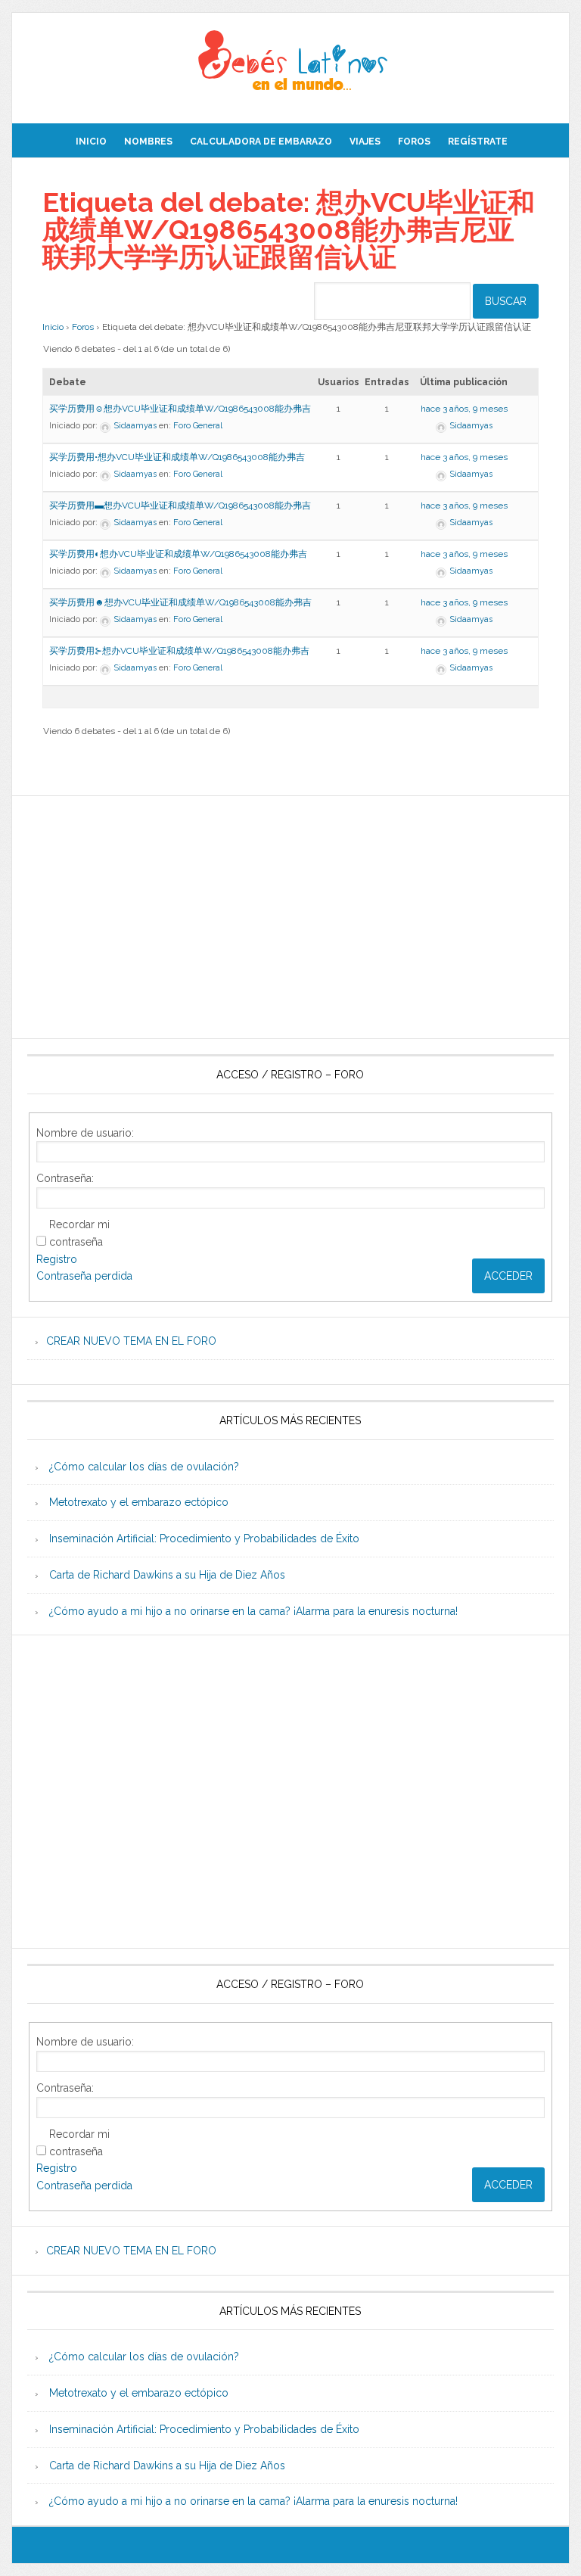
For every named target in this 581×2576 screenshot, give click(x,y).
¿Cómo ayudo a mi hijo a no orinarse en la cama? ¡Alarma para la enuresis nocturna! (253, 1611)
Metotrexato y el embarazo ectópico (139, 1502)
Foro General (198, 426)
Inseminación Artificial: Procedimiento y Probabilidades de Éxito (204, 1538)
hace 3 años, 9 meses (464, 409)
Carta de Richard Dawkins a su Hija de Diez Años (167, 1575)
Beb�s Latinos (290, 62)
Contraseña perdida (84, 1276)
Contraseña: (65, 1178)
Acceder (508, 1276)
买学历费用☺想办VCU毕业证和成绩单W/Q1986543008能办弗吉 (180, 409)
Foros (83, 327)
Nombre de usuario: (85, 1133)
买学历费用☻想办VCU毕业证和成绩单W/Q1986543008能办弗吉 (180, 602)
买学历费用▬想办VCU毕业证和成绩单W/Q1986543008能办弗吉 (180, 506)
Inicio (53, 327)
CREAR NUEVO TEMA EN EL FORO (131, 1341)
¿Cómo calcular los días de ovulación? (144, 1467)
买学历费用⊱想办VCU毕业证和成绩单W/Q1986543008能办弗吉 (179, 651)
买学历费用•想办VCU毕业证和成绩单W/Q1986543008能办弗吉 (177, 457)
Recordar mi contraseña (79, 1233)
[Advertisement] (290, 917)
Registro (57, 1259)
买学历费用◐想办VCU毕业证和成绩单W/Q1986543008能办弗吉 (178, 554)
